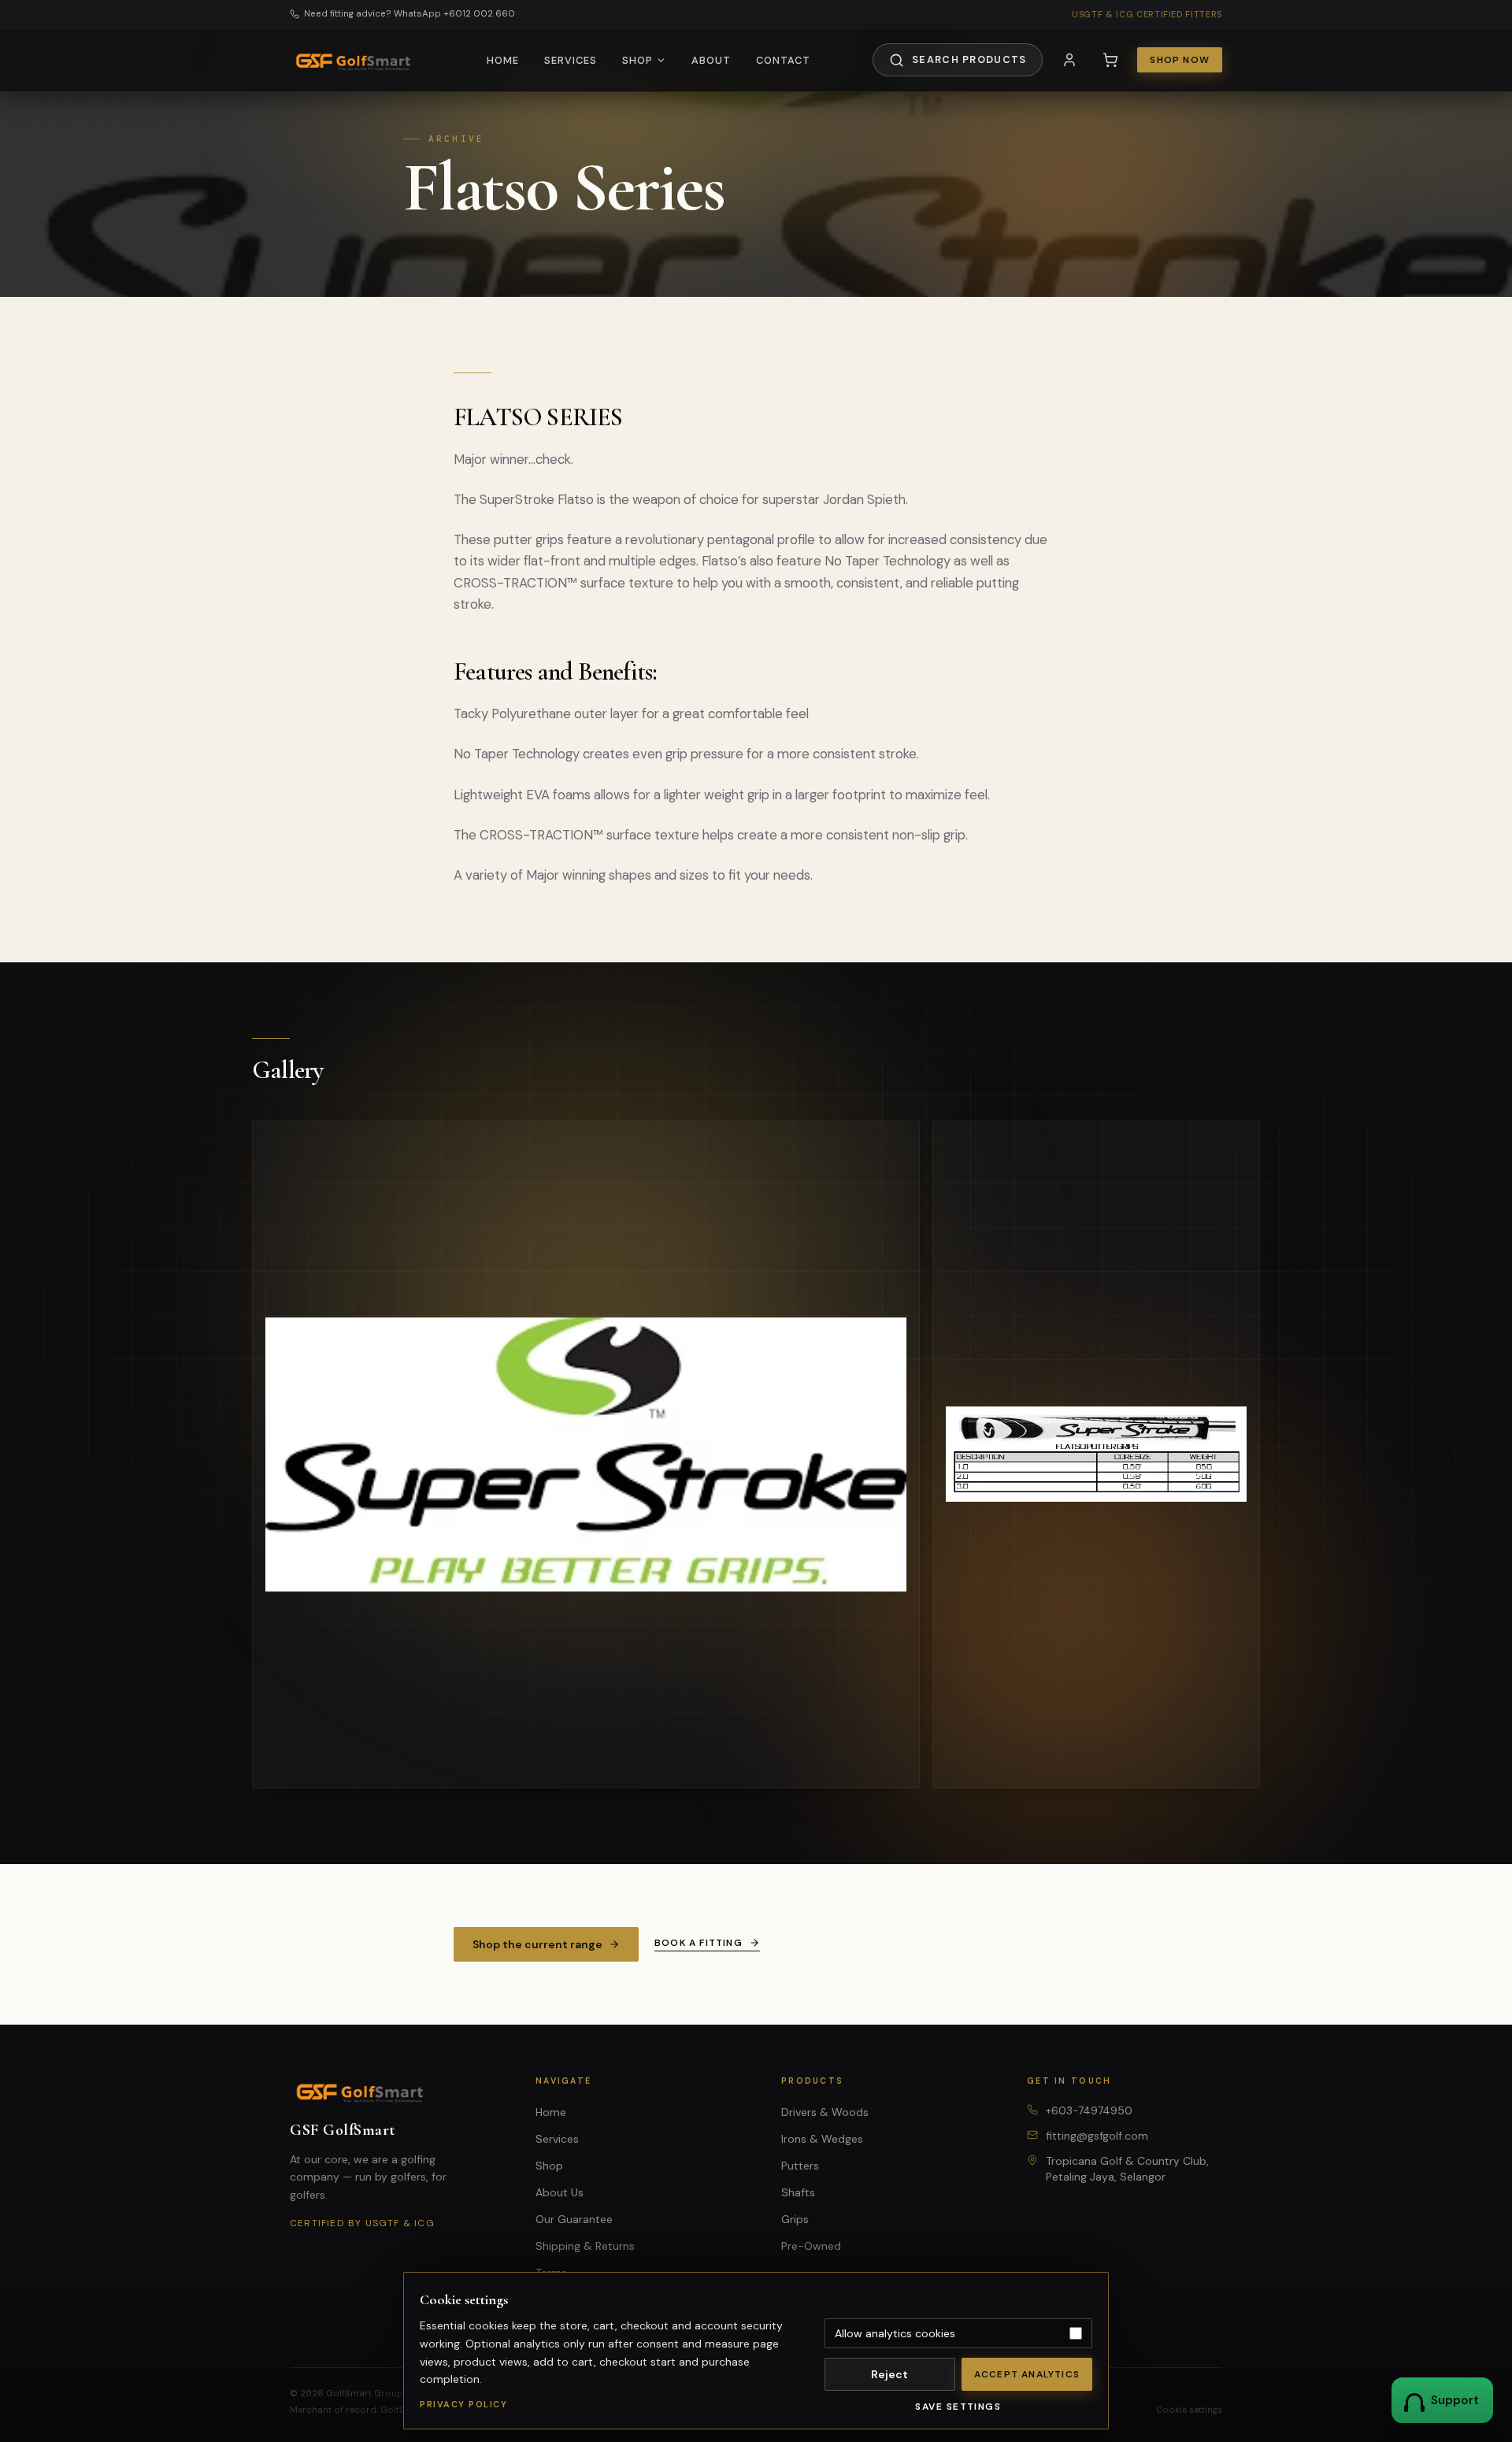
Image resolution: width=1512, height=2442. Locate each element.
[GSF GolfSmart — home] (357, 60)
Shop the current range (537, 1944)
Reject (889, 2374)
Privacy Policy (463, 2404)
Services (571, 60)
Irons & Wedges (822, 2139)
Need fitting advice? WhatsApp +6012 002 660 (409, 14)
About (711, 60)
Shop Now (1180, 60)
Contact (783, 60)
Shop (637, 60)
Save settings (958, 2407)
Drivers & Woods (825, 2112)
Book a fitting (699, 1943)
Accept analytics (1027, 2374)
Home (503, 60)
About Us (560, 2192)
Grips (795, 2219)
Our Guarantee (574, 2219)
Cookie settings (1189, 2410)
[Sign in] (1069, 60)
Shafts (798, 2192)
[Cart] (1110, 60)
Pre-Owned (811, 2246)
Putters (800, 2166)
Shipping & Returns (585, 2246)
